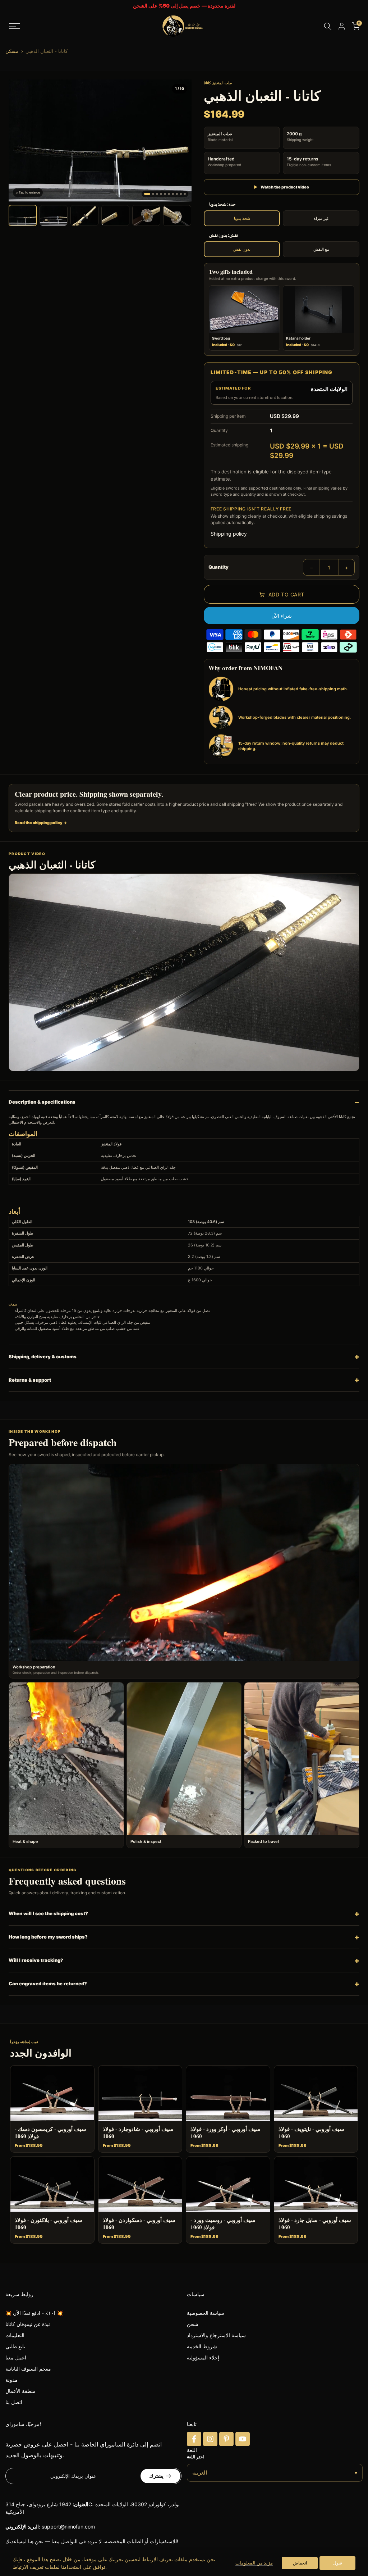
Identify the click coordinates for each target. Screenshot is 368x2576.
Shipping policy (229, 534)
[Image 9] (181, 194)
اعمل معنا (16, 2357)
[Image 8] (177, 194)
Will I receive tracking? (36, 1960)
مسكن (12, 51)
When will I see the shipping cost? (48, 1913)
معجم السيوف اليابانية (28, 2369)
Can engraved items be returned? (48, 1984)
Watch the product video (281, 187)
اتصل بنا (14, 2402)
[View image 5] (146, 215)
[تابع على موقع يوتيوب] (243, 2439)
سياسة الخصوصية (206, 2313)
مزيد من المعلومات (254, 2563)
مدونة (11, 2380)
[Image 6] (169, 194)
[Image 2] (153, 194)
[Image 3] (157, 194)
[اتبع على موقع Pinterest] (226, 2439)
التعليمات (15, 2335)
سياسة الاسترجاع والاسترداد (216, 2335)
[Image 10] (185, 194)
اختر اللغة (195, 2457)
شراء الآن (282, 616)
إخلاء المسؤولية (203, 2357)
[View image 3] (84, 215)
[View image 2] (54, 215)
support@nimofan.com (68, 2527)
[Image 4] (161, 194)
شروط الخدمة (202, 2346)
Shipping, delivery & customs (43, 1357)
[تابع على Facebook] (194, 2439)
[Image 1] (147, 194)
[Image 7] (173, 194)
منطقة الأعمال (20, 2391)
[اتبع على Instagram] (210, 2439)
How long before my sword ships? (48, 1937)
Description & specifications (42, 1102)
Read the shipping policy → (41, 823)
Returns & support (30, 1380)
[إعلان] (184, 6)
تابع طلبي (15, 2346)
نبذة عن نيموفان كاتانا (28, 2324)
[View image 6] (177, 215)
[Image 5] (165, 194)
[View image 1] (23, 215)
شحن (193, 2324)
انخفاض (300, 2563)
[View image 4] (115, 215)
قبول (338, 2563)
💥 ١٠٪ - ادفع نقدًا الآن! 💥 (34, 2313)
